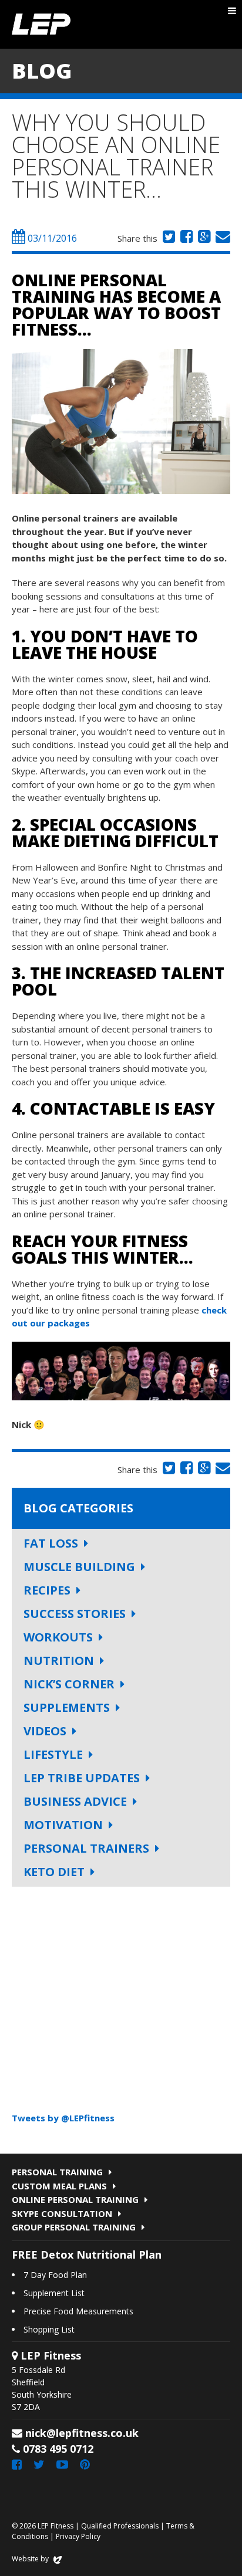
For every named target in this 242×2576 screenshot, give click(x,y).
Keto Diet (54, 1872)
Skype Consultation (62, 2213)
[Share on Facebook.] (185, 238)
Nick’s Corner (69, 1684)
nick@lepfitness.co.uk (82, 2433)
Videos (45, 1731)
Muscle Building (79, 1567)
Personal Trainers (86, 1848)
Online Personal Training (75, 2199)
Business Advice (75, 1801)
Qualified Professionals (120, 2526)
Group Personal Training (74, 2227)
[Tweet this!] (167, 238)
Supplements (67, 1707)
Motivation (63, 1825)
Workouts (58, 1637)
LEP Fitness (41, 24)
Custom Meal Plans (59, 2186)
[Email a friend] (221, 238)
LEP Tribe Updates (82, 1778)
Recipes (47, 1590)
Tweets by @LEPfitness (63, 2118)
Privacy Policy (78, 2536)
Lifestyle (53, 1754)
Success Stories (75, 1614)
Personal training (57, 2172)
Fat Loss (51, 1543)
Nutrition (59, 1661)
